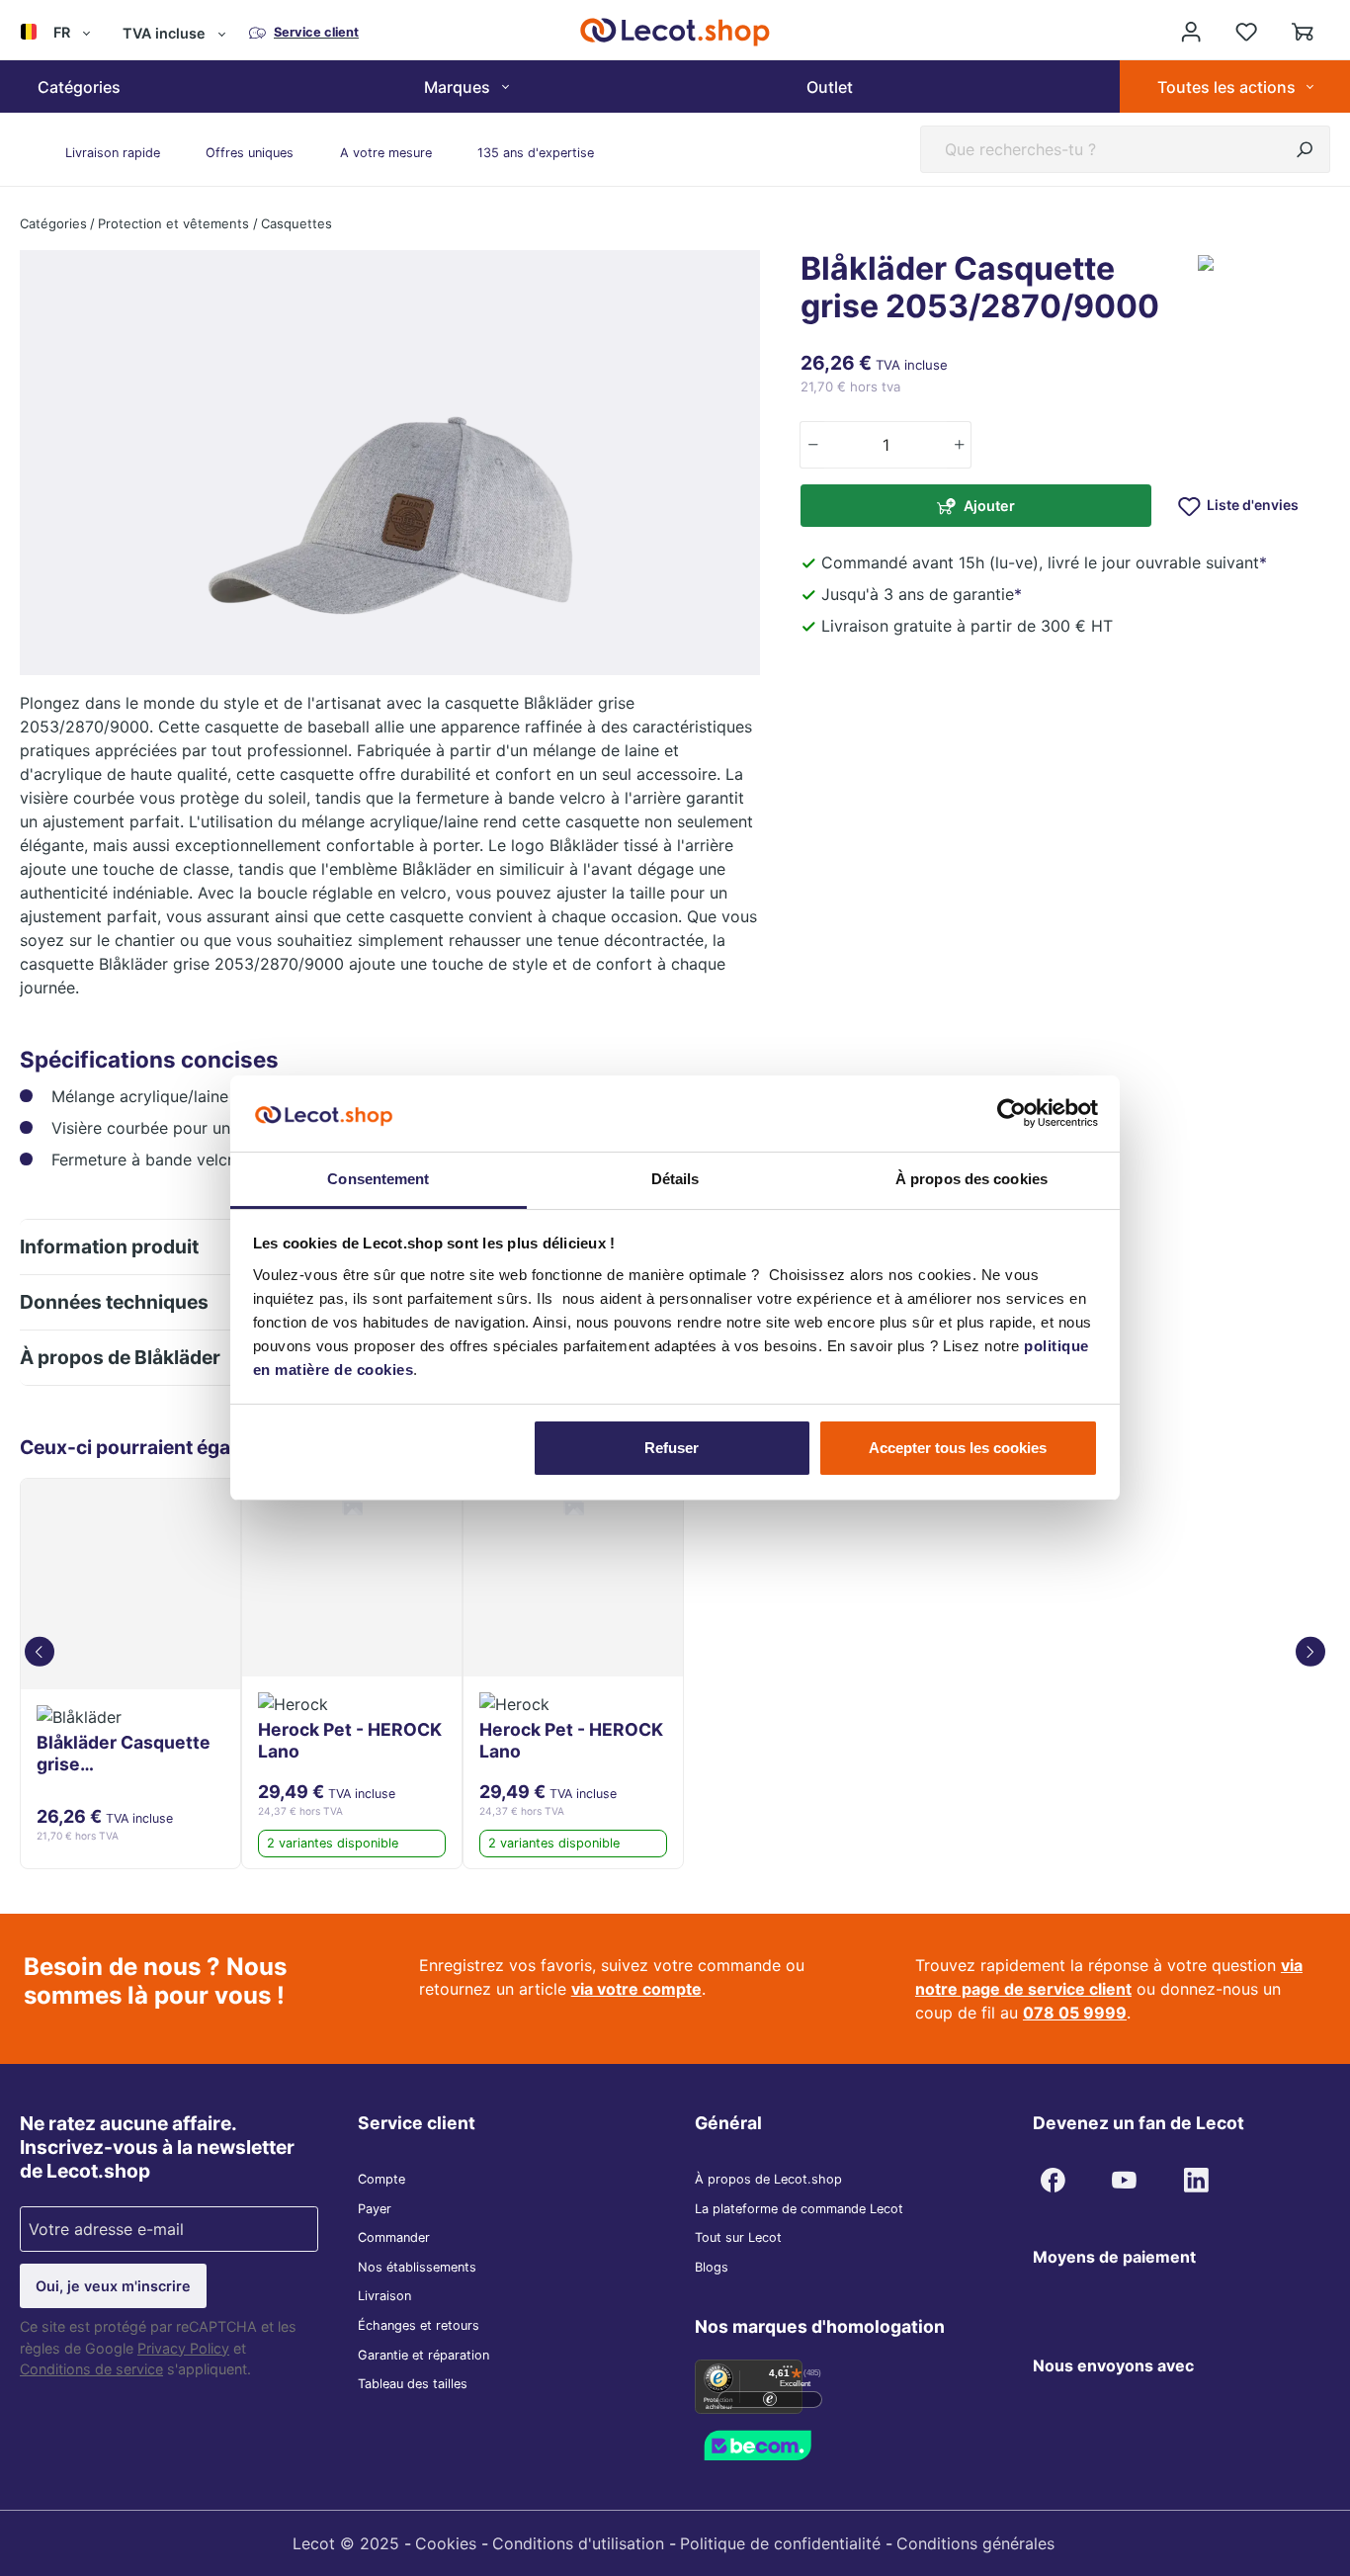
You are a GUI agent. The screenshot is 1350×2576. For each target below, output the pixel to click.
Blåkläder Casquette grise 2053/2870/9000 (124, 1754)
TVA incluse (164, 33)
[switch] (770, 2400)
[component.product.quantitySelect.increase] (959, 445)
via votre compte (636, 1989)
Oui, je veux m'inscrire (113, 2286)
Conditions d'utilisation (578, 2543)
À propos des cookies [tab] (971, 1179)
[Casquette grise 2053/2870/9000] (130, 1584)
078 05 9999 (1075, 2013)
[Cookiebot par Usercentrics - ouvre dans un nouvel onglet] (1012, 1113)
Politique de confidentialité (780, 2543)
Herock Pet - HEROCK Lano (350, 1740)
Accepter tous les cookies (958, 1448)
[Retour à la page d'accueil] (675, 32)
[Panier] (1303, 32)
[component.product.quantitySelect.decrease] (812, 445)
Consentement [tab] (378, 1179)
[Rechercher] (1305, 149)
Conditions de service (91, 2369)
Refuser (672, 1448)
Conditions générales (975, 2543)
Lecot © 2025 (346, 2543)
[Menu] (788, 2371)
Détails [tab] (675, 1179)
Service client (417, 2123)
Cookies (446, 2543)
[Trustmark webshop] (784, 2444)
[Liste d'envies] (1246, 32)
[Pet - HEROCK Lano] (352, 1578)
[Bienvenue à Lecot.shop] (1191, 32)
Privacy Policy (183, 2348)
